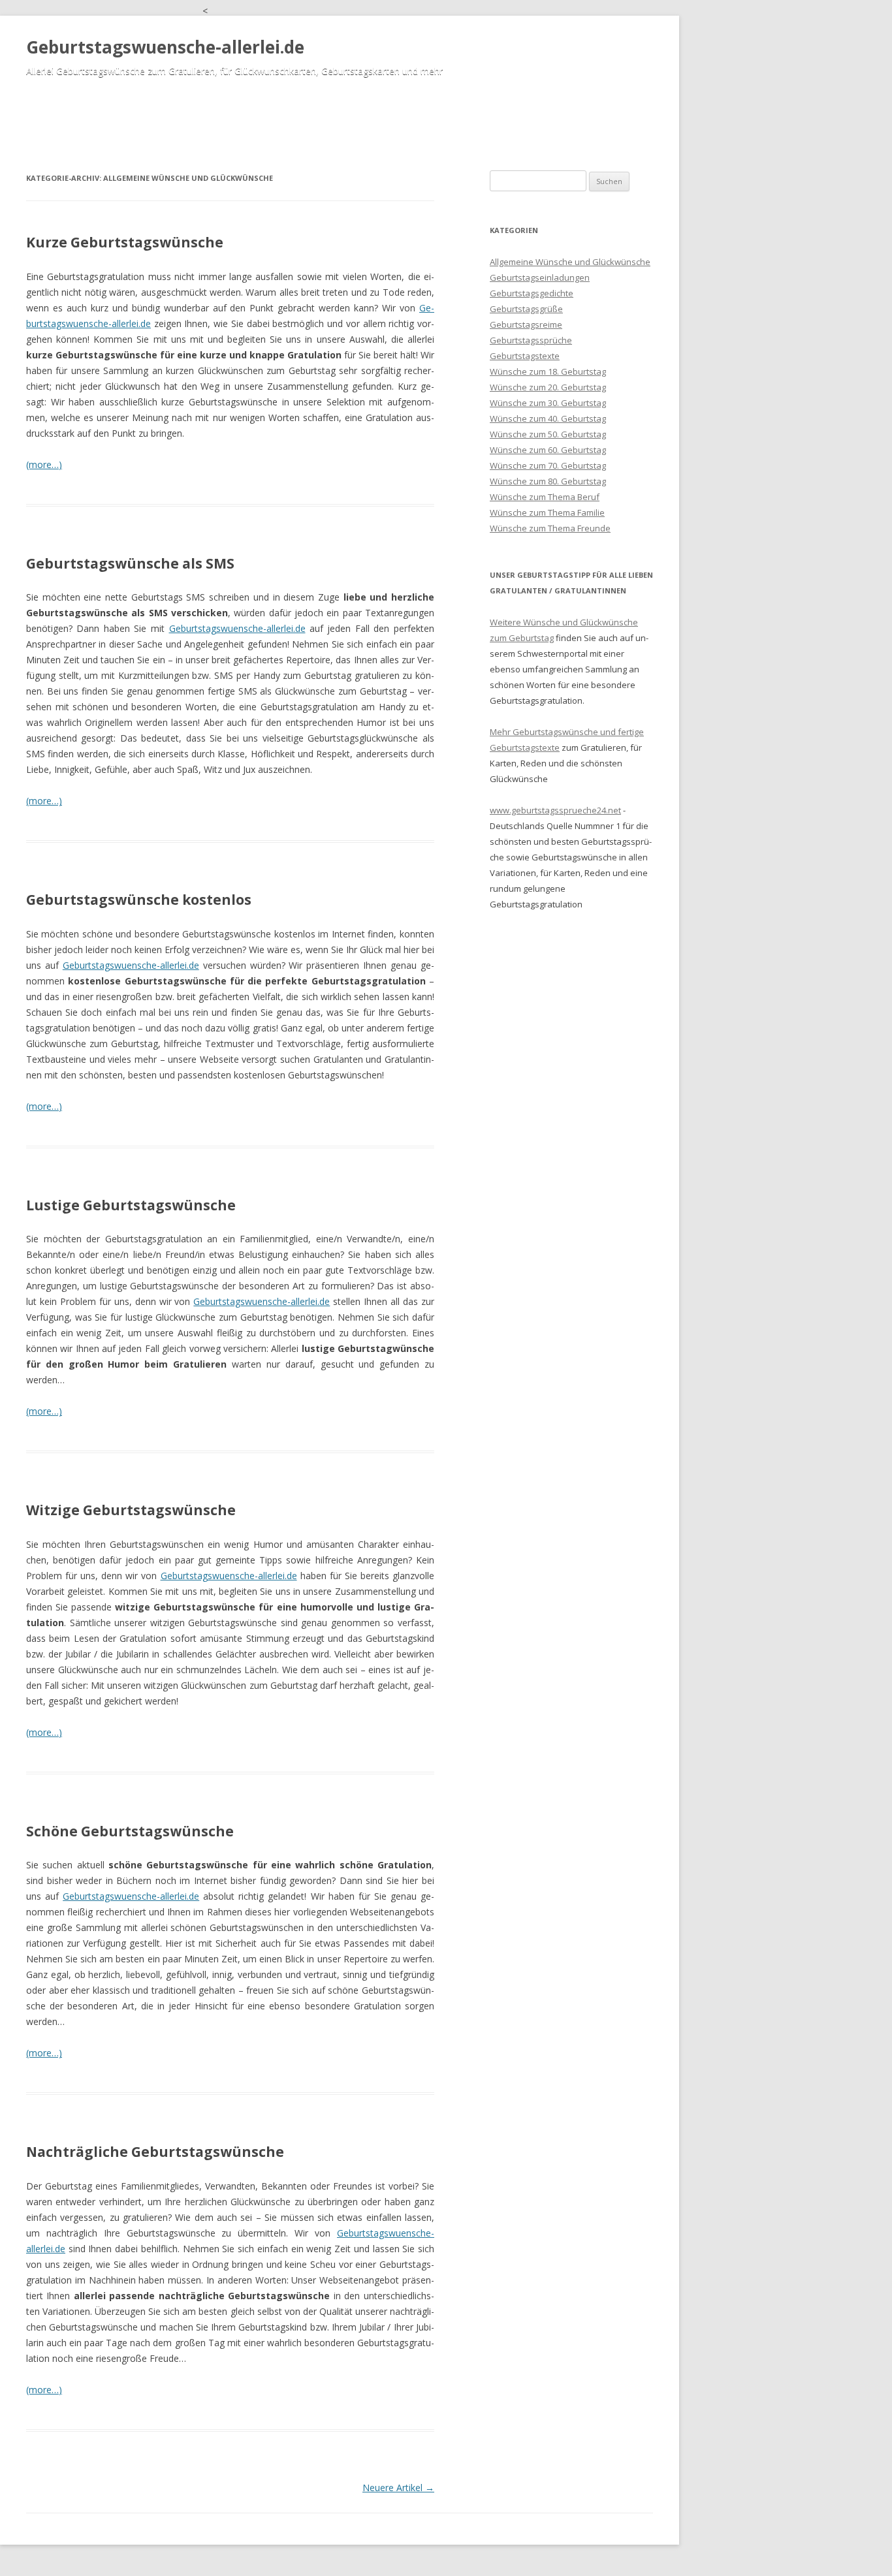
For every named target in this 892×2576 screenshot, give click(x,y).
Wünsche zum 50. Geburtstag (548, 434)
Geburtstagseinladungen (540, 277)
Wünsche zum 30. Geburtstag (548, 403)
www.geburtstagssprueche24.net (555, 810)
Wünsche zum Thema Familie (547, 512)
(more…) (44, 464)
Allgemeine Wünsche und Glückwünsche (570, 262)
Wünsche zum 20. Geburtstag (548, 387)
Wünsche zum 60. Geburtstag (548, 450)
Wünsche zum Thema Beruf (545, 497)
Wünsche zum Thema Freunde (550, 528)
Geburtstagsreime (526, 324)
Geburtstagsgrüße (526, 309)
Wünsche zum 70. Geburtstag (548, 465)
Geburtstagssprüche (531, 340)
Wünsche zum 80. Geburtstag (548, 481)
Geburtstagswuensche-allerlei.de (165, 47)
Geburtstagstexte (525, 356)
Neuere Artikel (398, 2488)
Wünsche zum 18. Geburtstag (548, 371)
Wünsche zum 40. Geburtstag (548, 418)
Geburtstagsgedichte (532, 293)
